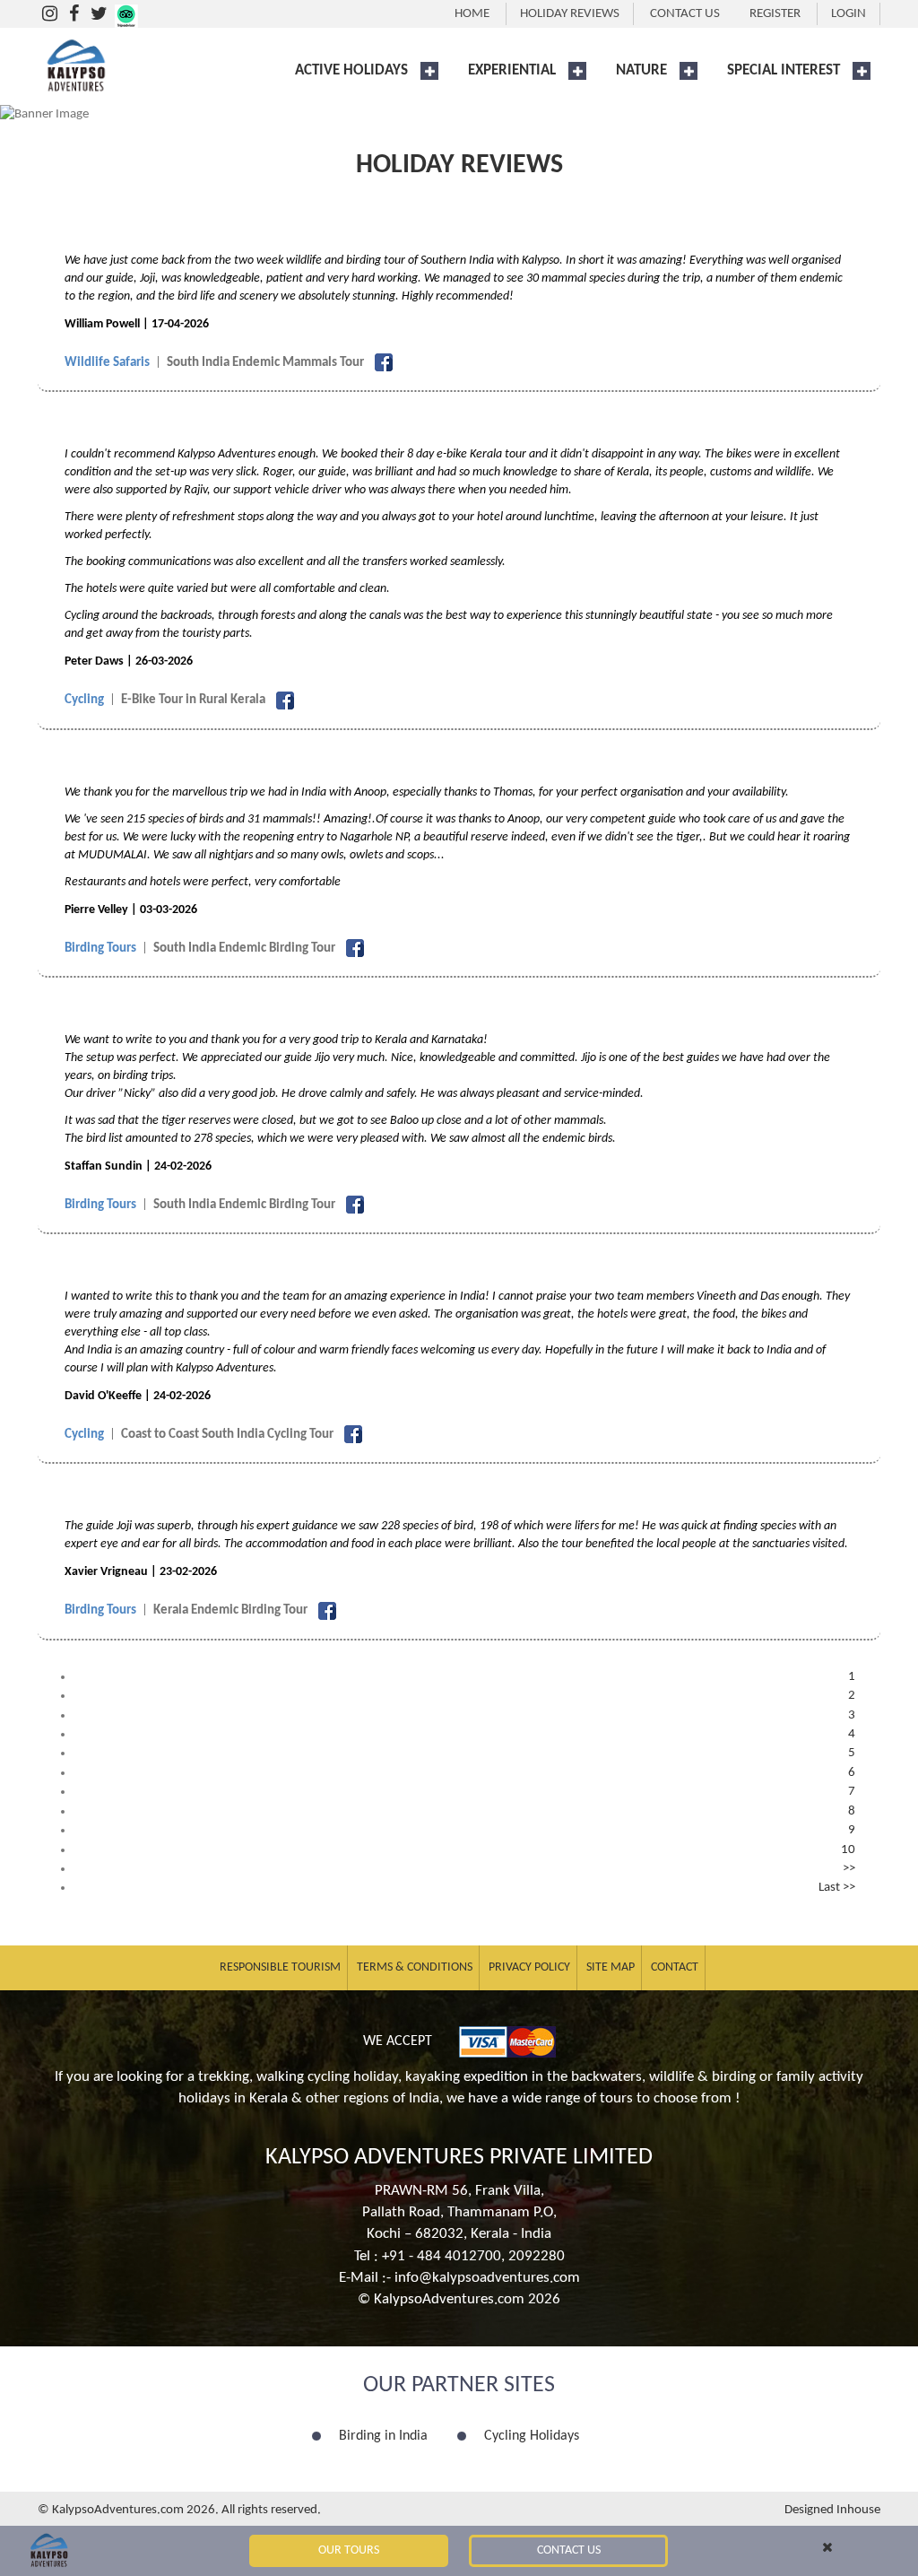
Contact (675, 1967)
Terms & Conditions (415, 1967)
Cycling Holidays (532, 2436)
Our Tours (349, 2550)
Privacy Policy (529, 1967)
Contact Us (569, 2550)
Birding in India (383, 2436)
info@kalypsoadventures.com (487, 2278)
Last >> (837, 1888)
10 (848, 1850)
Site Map (611, 1967)
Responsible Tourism (280, 1967)
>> (849, 1869)
